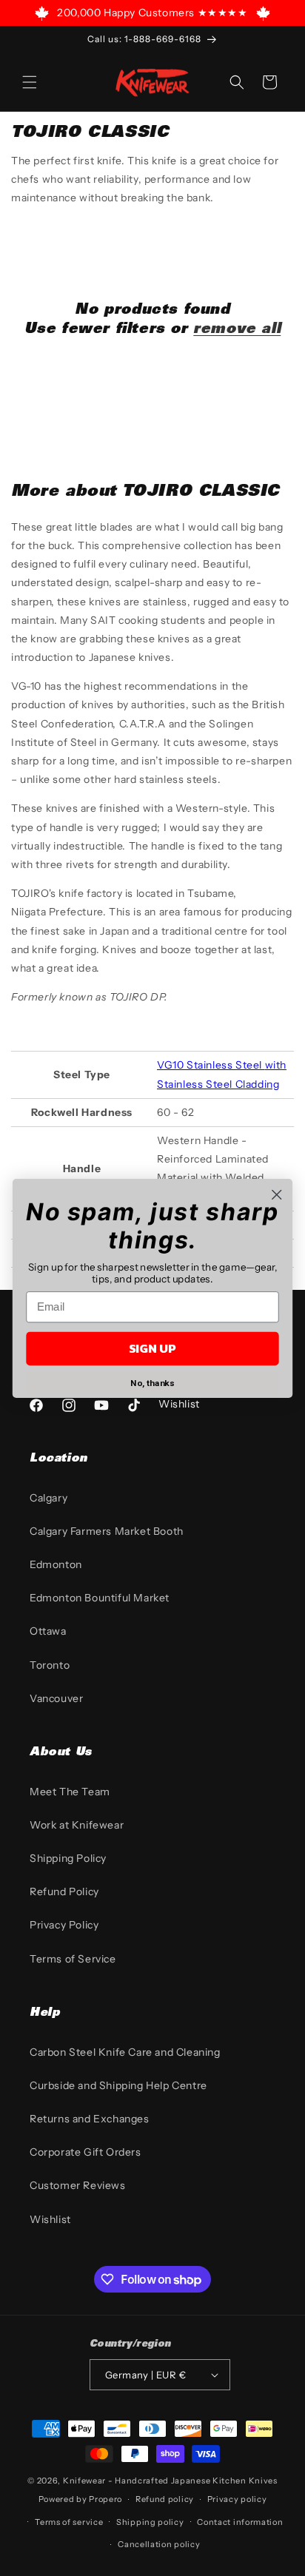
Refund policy (165, 2499)
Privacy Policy (64, 1925)
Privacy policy (237, 2499)
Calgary (48, 1498)
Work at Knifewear (77, 1825)
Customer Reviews (78, 2185)
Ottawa (48, 1631)
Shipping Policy (68, 1858)
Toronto (50, 1665)
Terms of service (69, 2522)
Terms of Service (73, 1959)
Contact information (240, 2522)
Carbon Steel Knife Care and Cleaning (125, 2052)
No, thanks (152, 1383)
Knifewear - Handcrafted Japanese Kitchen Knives (170, 2481)
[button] (30, 82)
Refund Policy (64, 1891)
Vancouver (56, 1698)
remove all (237, 330)
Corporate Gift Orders (86, 2152)
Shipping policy (150, 2522)
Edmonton (56, 1564)
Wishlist (50, 2219)
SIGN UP (152, 1348)
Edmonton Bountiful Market (100, 1598)
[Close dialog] (276, 1194)
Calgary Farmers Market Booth (107, 1531)
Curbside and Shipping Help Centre (118, 2085)
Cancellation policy (159, 2544)
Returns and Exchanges (90, 2119)
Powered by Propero (81, 2499)
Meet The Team (70, 1792)
